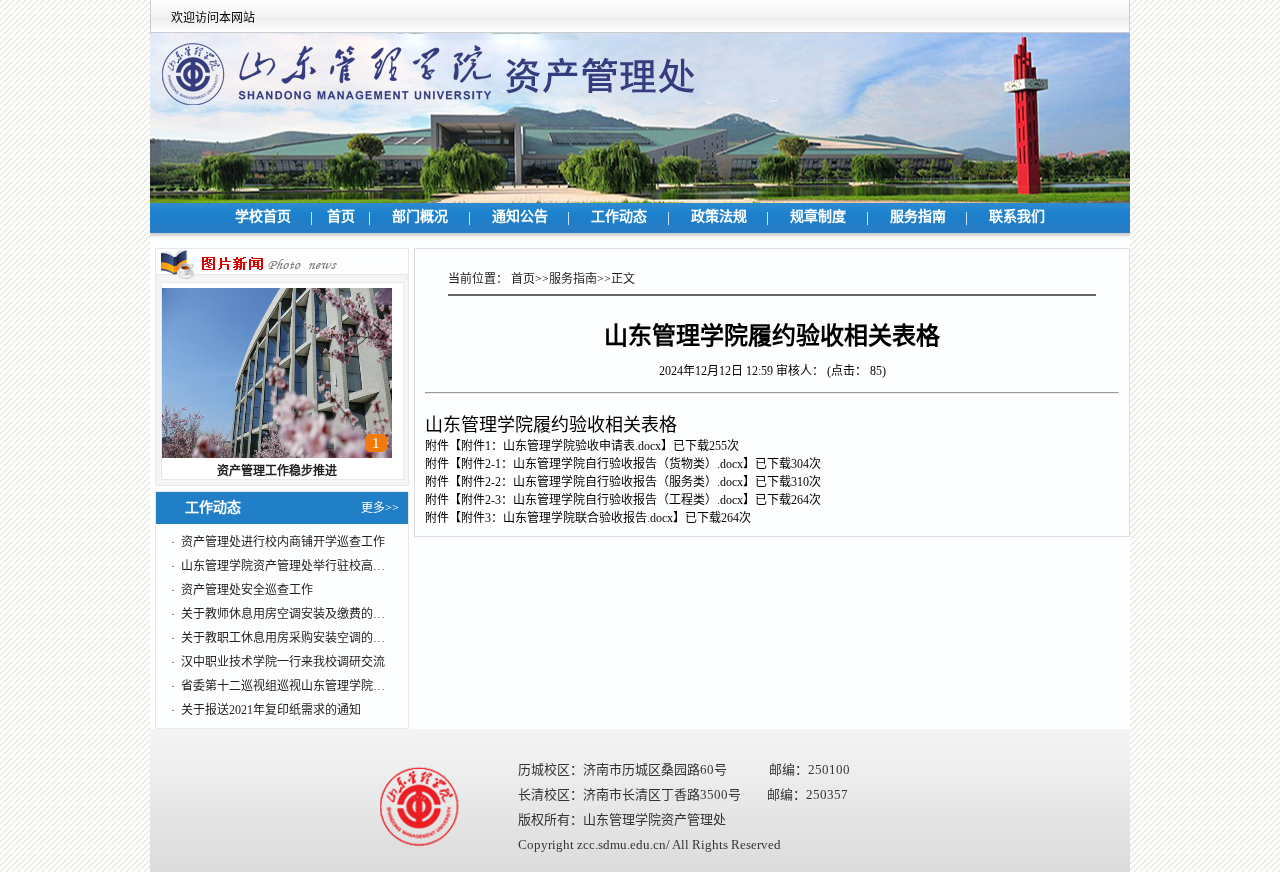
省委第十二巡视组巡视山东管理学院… (283, 686)
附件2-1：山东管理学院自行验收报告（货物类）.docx (602, 464)
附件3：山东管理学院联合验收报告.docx (567, 518)
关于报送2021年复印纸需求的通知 (271, 710)
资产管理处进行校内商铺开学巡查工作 (283, 542)
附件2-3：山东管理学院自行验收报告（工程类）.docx (602, 500)
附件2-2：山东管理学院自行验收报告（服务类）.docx (602, 482)
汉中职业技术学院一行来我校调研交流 (283, 662)
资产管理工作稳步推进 (277, 471)
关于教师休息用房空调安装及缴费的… (283, 614)
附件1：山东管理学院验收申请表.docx (561, 446)
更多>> (380, 508)
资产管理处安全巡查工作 (247, 590)
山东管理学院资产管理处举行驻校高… (283, 566)
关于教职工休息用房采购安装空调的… (283, 638)
